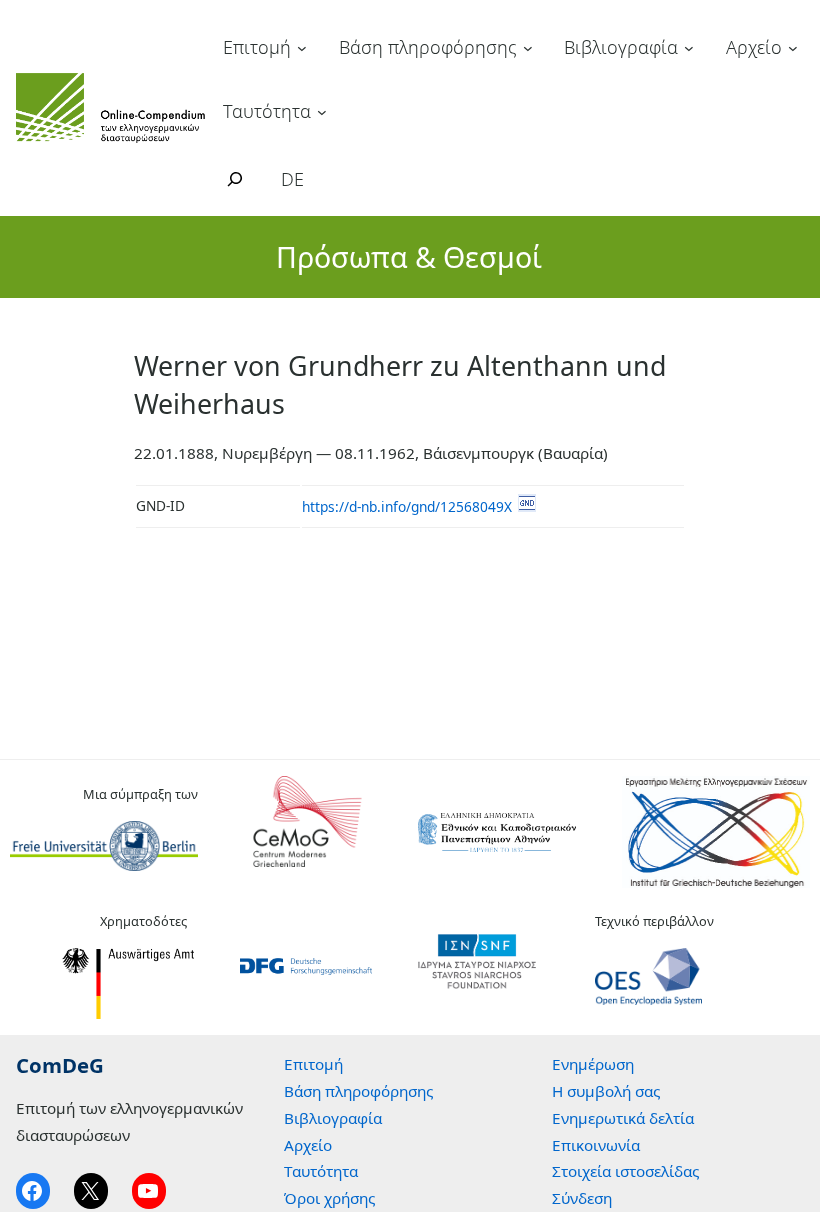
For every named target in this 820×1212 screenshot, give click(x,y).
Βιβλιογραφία (621, 47)
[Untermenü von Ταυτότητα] (322, 111)
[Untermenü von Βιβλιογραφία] (689, 48)
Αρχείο (754, 47)
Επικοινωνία (596, 1145)
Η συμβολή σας (606, 1091)
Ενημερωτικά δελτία (623, 1118)
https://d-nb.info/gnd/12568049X (407, 506)
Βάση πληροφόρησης (428, 47)
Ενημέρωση (593, 1064)
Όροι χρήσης (329, 1198)
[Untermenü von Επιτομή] (302, 48)
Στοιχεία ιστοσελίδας (625, 1171)
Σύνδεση (582, 1198)
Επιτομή (257, 47)
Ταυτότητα (267, 111)
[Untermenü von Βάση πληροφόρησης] (528, 48)
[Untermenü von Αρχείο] (793, 48)
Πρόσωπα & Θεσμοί (409, 256)
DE (292, 179)
